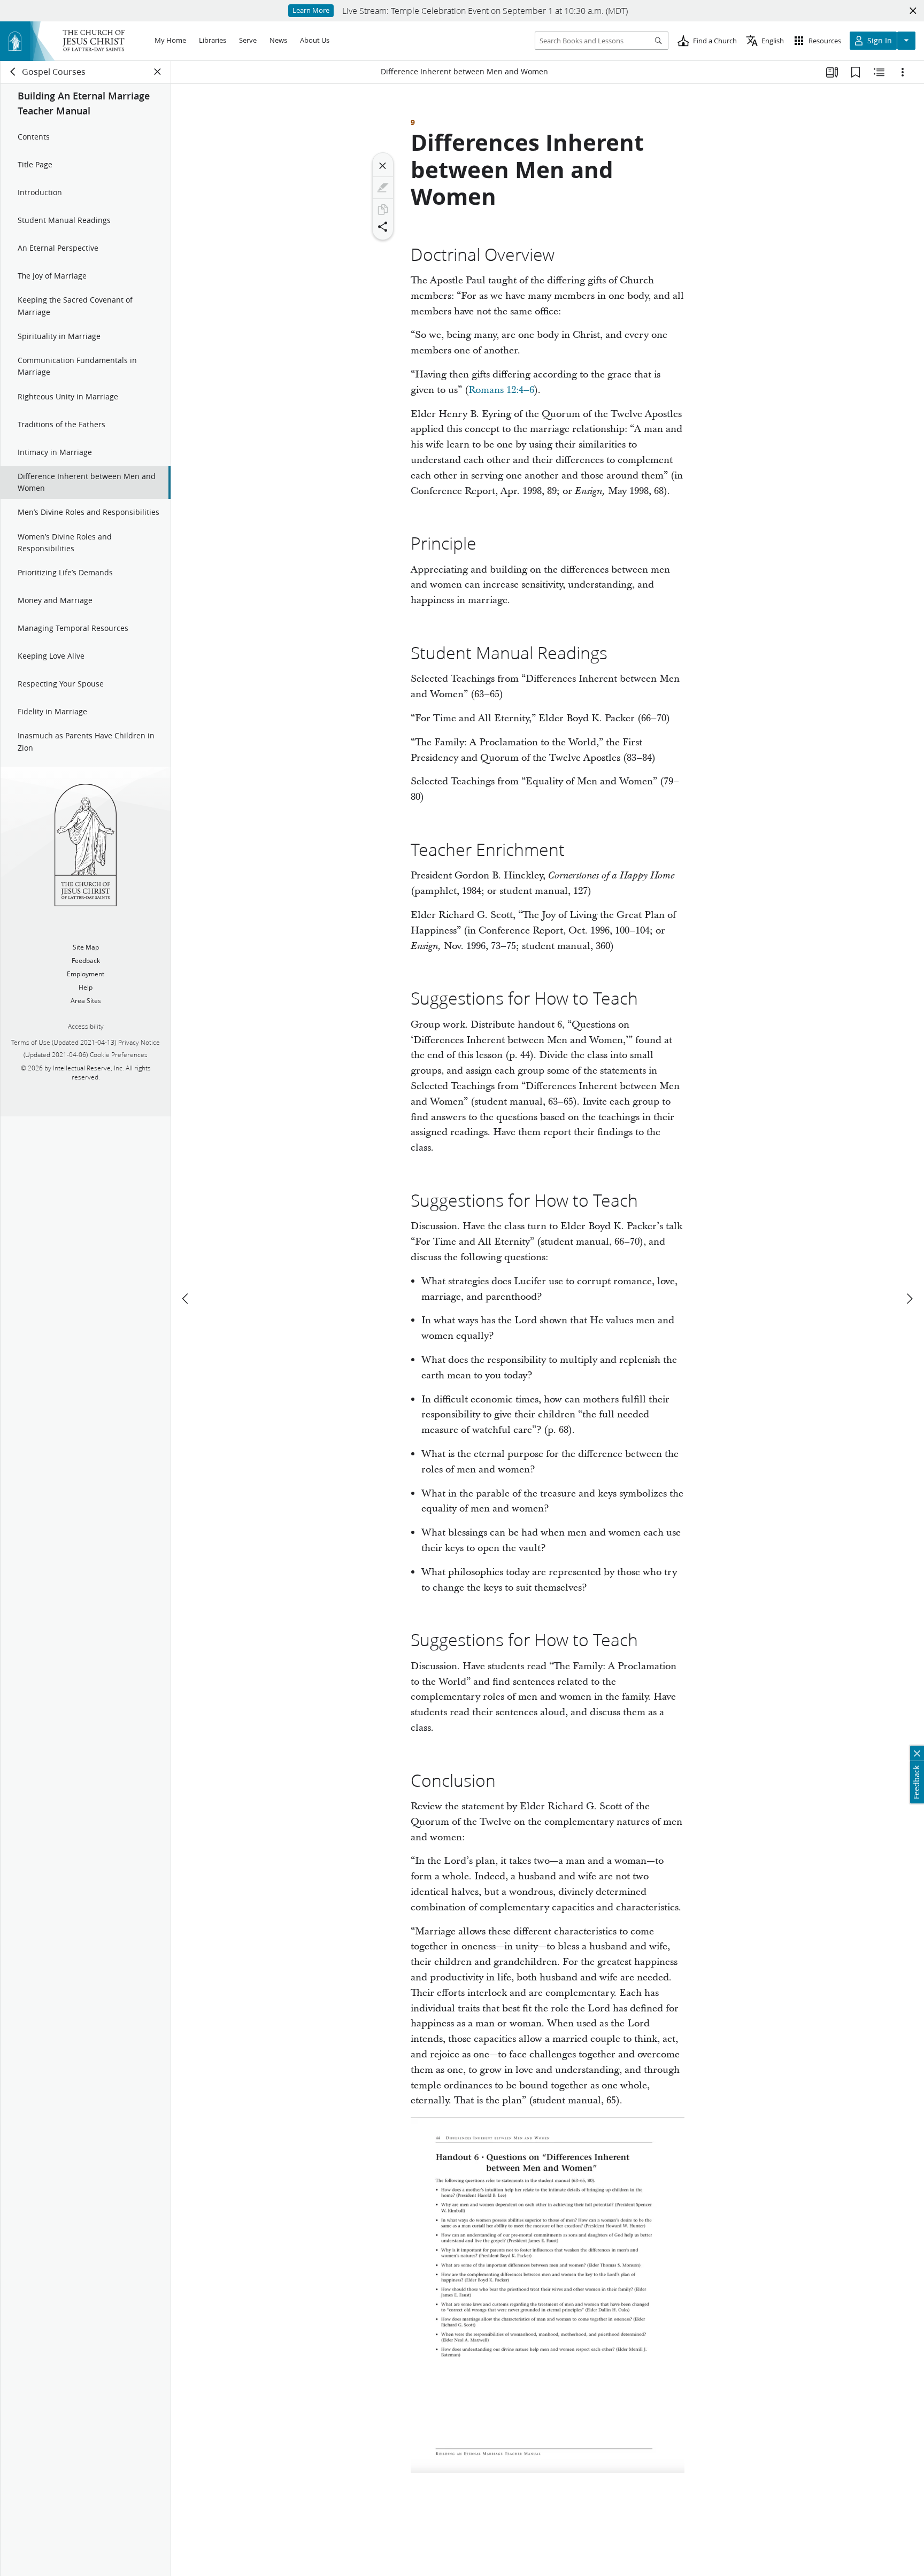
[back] (13, 72)
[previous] (186, 1299)
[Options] (903, 72)
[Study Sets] (832, 72)
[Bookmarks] (856, 72)
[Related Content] (879, 72)
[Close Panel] (158, 72)
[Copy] (383, 210)
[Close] (383, 166)
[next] (909, 1299)
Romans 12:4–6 (501, 390)
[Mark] (383, 188)
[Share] (383, 227)
